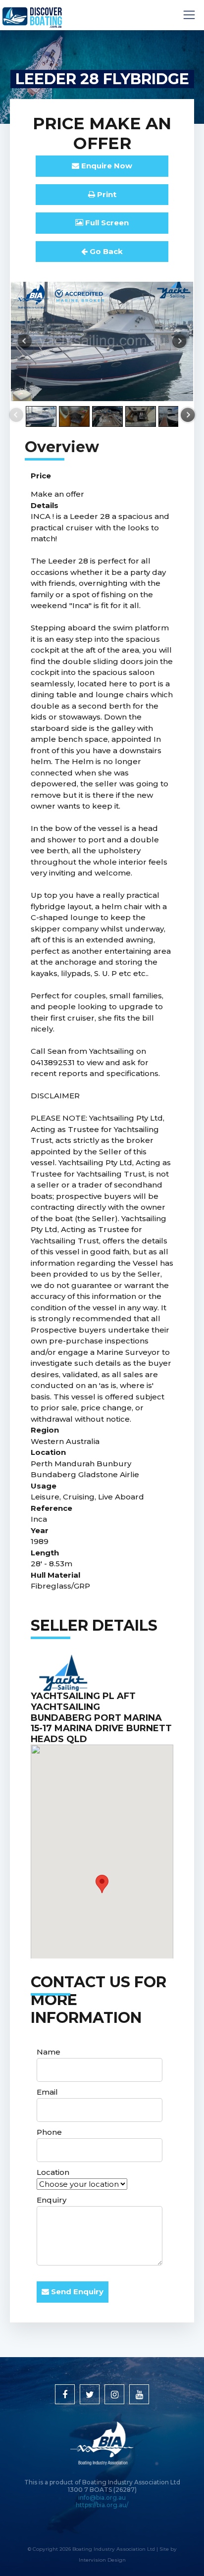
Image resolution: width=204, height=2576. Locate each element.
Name (49, 2052)
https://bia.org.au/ (102, 2505)
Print (106, 194)
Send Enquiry (76, 2292)
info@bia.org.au (102, 2498)
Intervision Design (102, 2560)
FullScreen (106, 223)
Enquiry (51, 2200)
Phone (49, 2132)
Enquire (106, 166)
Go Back (105, 251)
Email (47, 2092)
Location (53, 2172)
